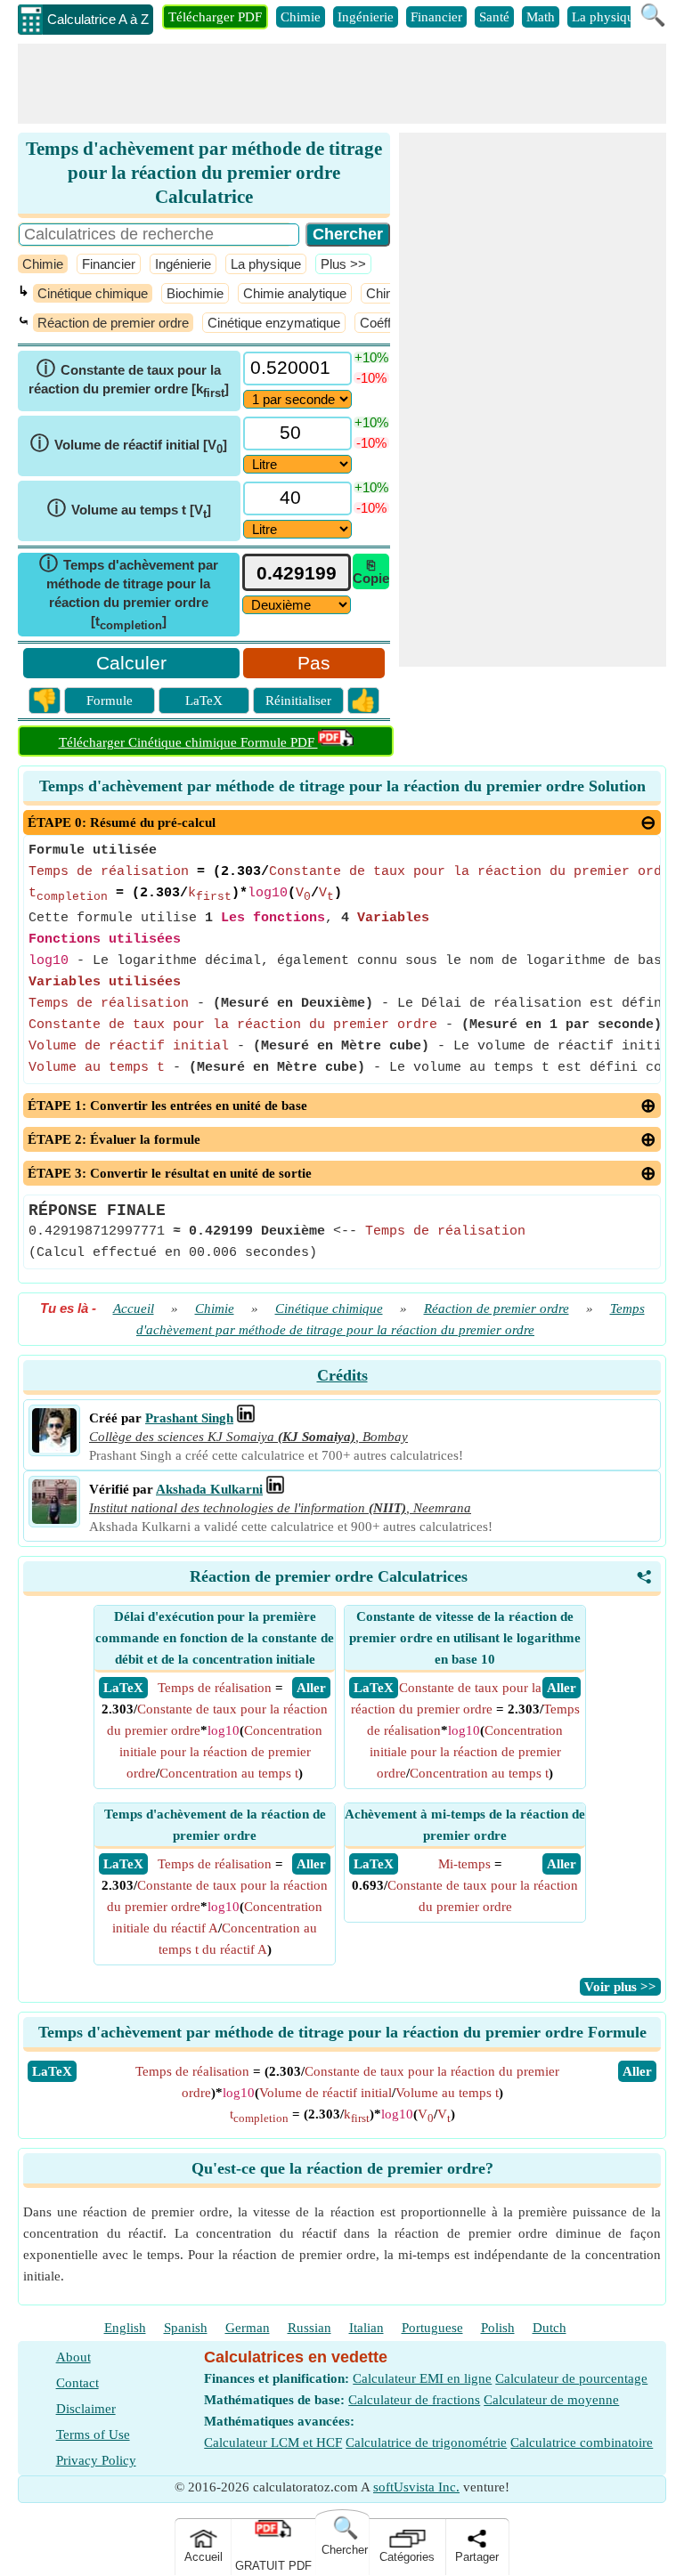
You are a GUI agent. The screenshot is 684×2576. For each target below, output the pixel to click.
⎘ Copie (371, 571)
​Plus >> (343, 264)
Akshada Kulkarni (209, 1489)
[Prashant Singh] (54, 1448)
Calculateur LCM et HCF (273, 2442)
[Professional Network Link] (246, 1418)
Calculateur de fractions (414, 2400)
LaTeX (204, 701)
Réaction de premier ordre (113, 323)
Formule (110, 701)
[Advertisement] (342, 84)
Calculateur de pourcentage (571, 2378)
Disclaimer (86, 2409)
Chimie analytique (295, 293)
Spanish (186, 2328)
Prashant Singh (189, 1418)
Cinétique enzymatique (274, 323)
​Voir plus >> (620, 1987)
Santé (494, 17)
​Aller (637, 2071)
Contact (77, 2383)
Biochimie (195, 293)
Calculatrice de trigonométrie (426, 2442)
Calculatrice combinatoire (582, 2442)
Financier (436, 17)
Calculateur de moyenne (551, 2400)
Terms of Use (93, 2434)
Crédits (342, 1375)
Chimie (301, 17)
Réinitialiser (298, 701)
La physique (606, 17)
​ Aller (311, 1688)
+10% (371, 357)
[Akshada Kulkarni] (54, 1519)
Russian (309, 2328)
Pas (314, 663)
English (125, 2328)
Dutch (550, 2328)
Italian (366, 2328)
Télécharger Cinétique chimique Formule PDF (188, 742)
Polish (498, 2328)
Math (541, 17)
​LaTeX (52, 2071)
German (248, 2328)
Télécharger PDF (215, 17)
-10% (371, 378)
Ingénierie (366, 17)
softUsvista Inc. (416, 2487)
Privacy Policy (96, 2460)
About (73, 2357)
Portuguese (432, 2328)
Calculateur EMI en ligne (422, 2378)
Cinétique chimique (93, 293)
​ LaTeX (123, 1688)
